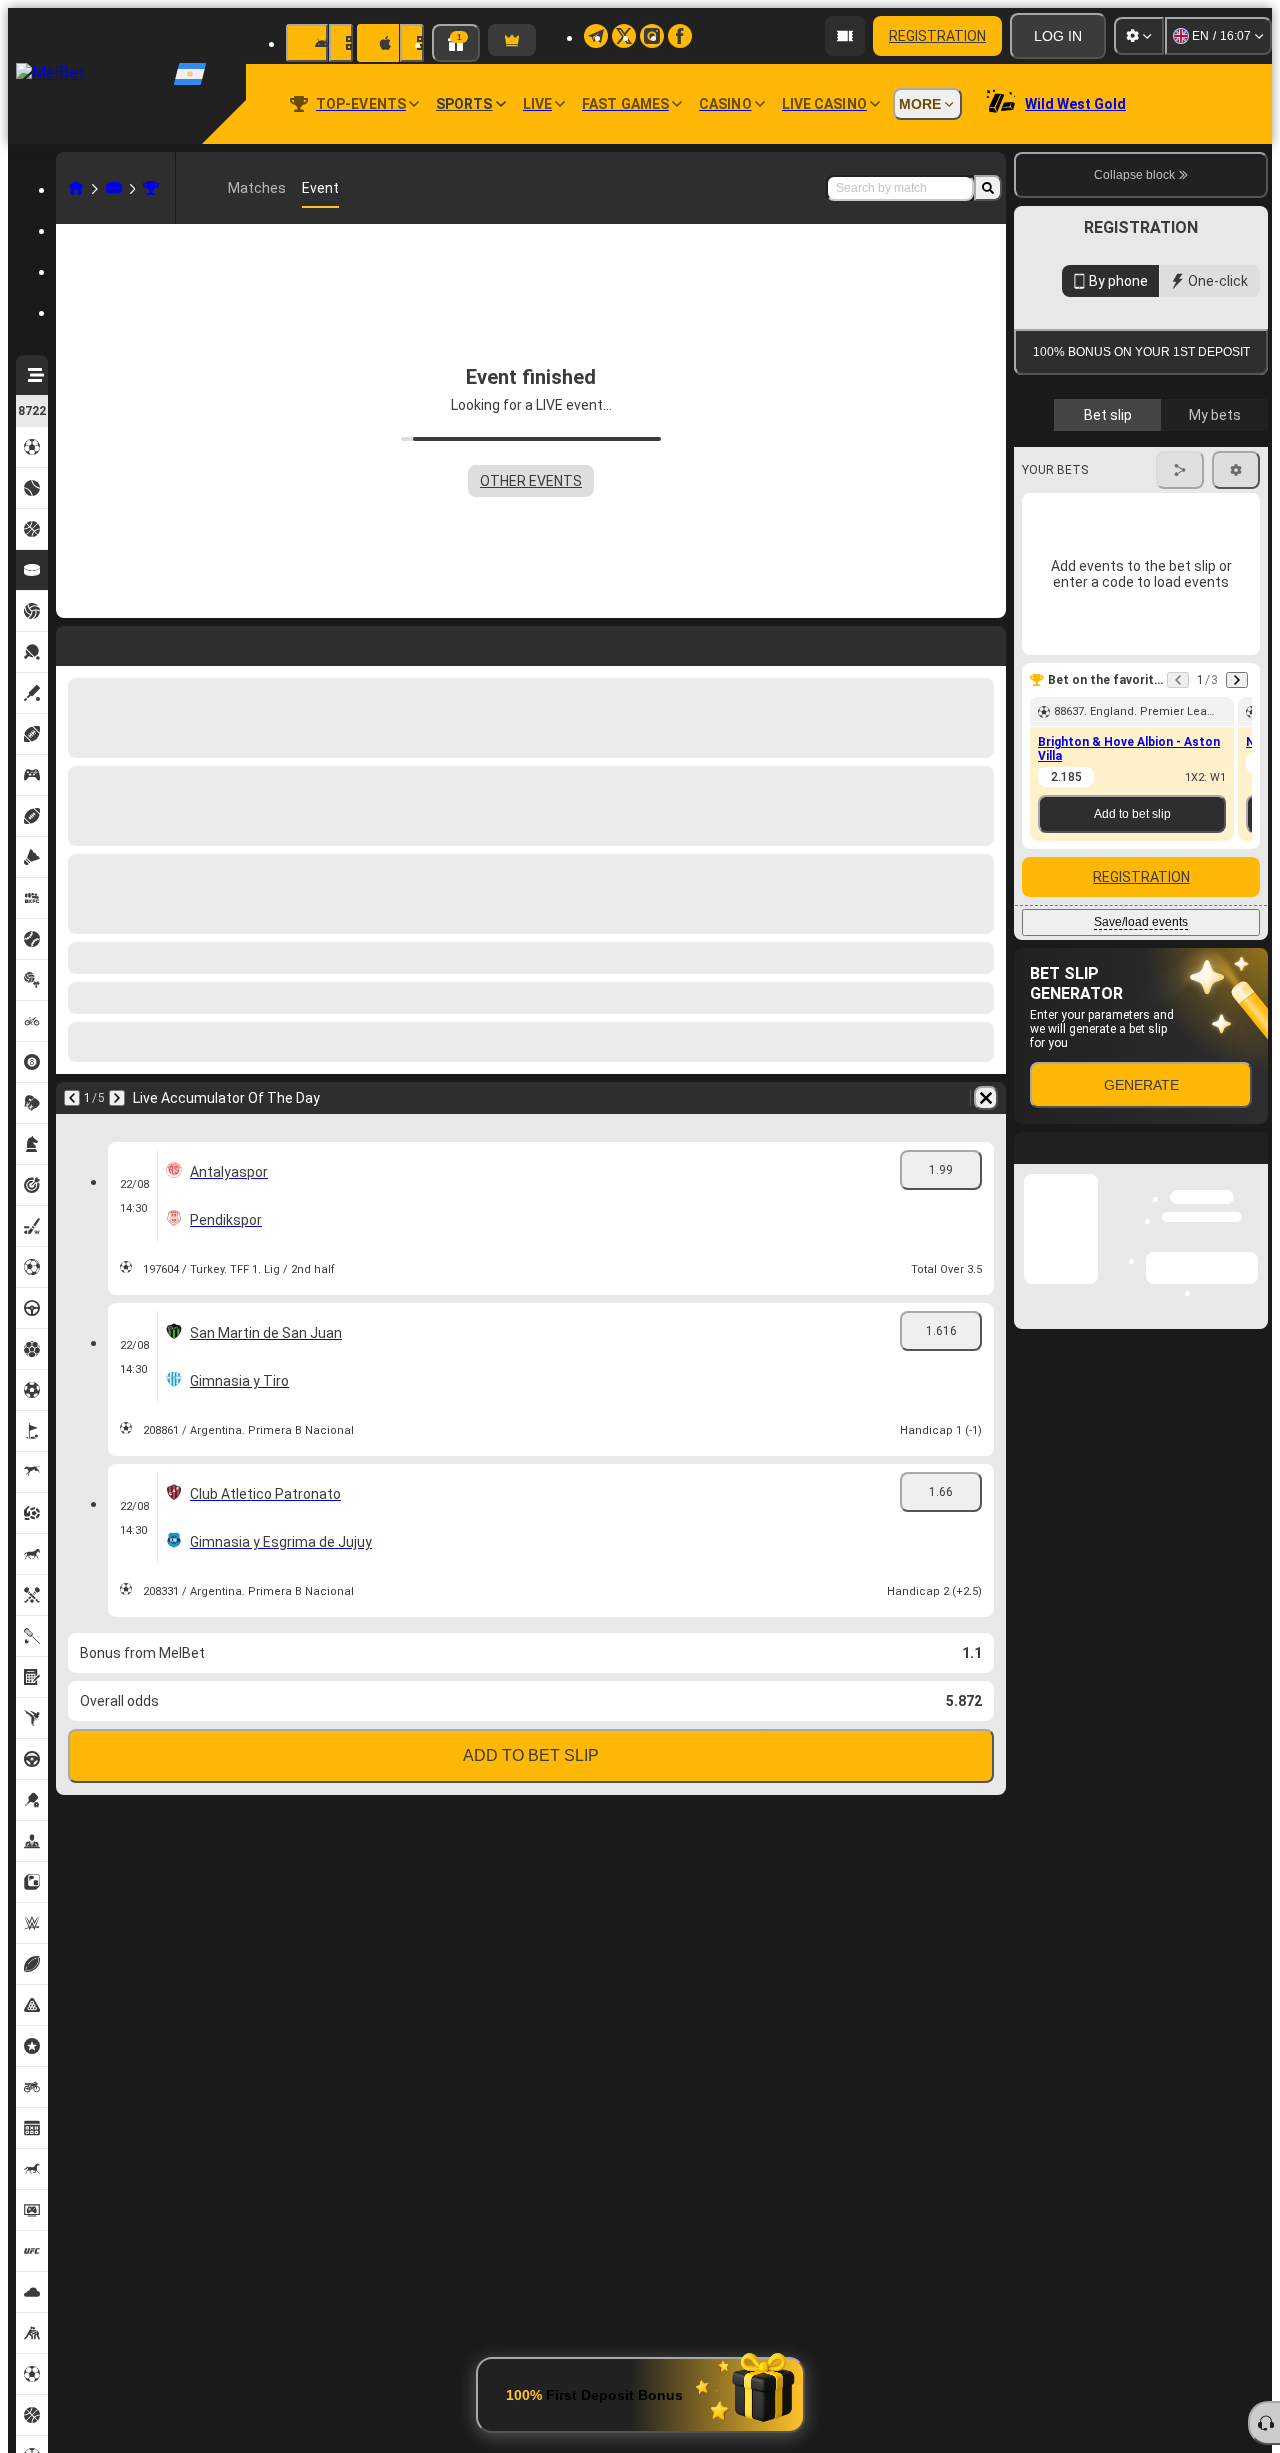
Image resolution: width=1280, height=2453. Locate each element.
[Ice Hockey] (114, 188)
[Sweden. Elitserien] (151, 188)
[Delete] (986, 642)
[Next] (124, 642)
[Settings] (1139, 36)
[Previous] (72, 642)
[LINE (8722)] (76, 188)
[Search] (988, 188)
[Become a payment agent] (845, 36)
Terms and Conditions (1150, 581)
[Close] (1252, 1495)
